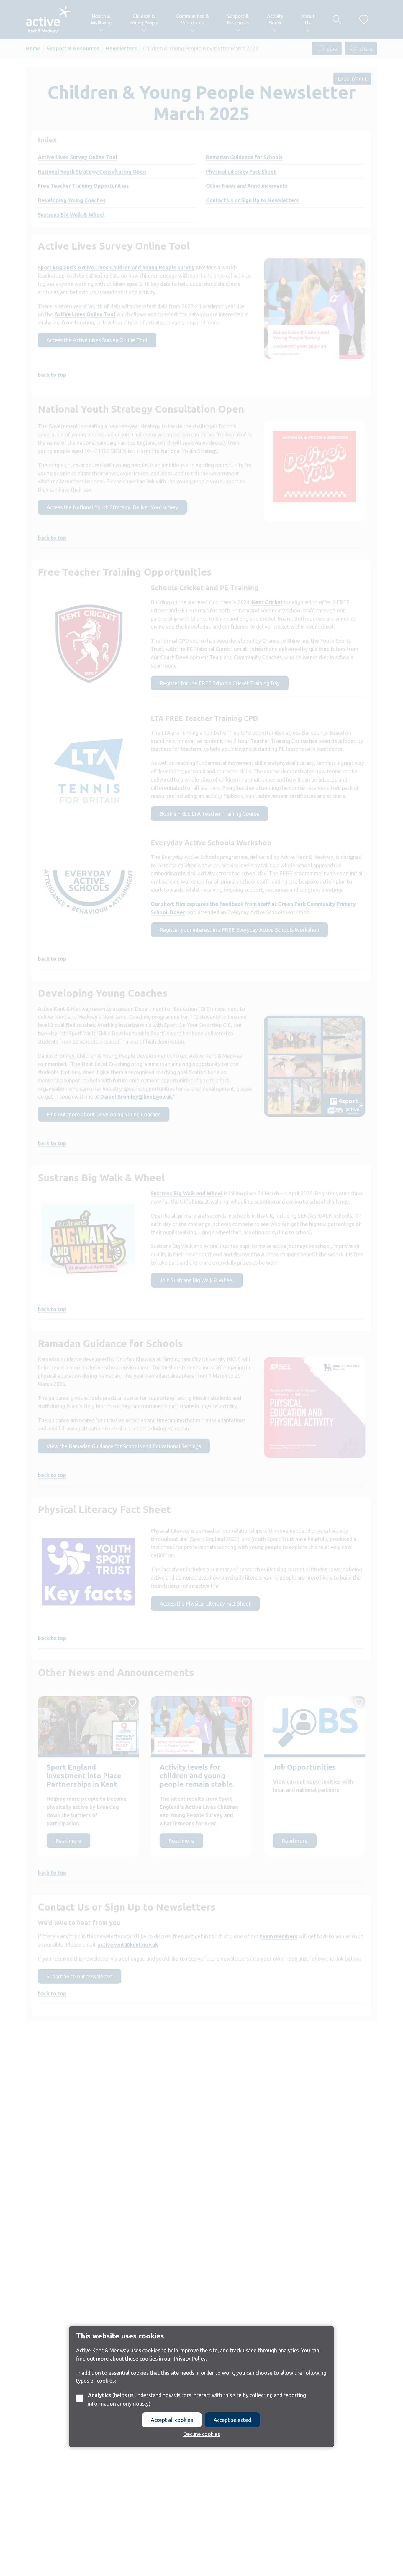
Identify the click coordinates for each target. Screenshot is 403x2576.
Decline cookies (202, 2434)
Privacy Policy (190, 2359)
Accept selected (232, 2420)
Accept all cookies (172, 2420)
